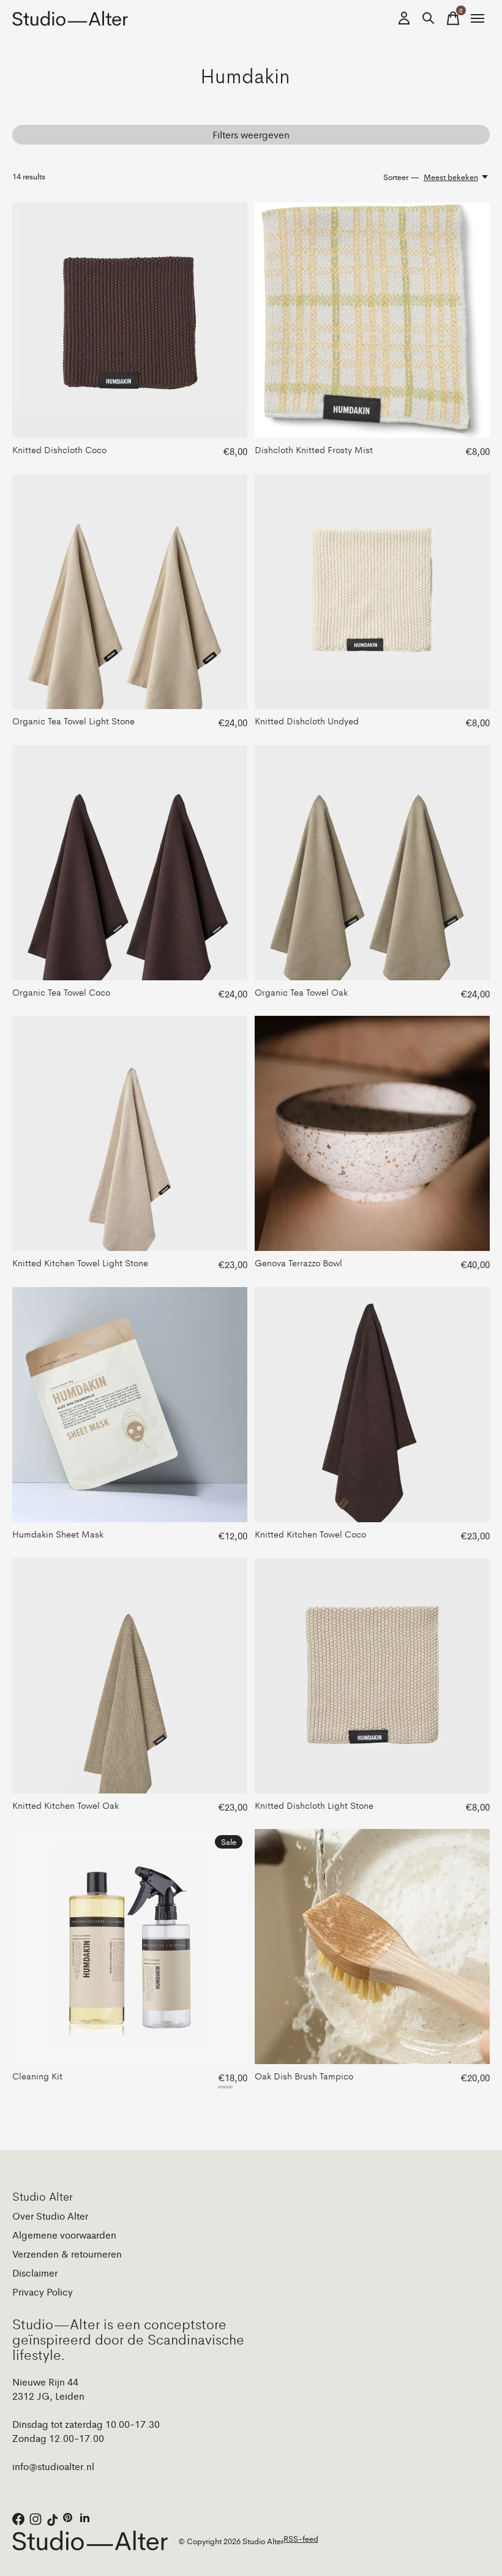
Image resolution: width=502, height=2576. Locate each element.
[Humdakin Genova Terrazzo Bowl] (372, 1133)
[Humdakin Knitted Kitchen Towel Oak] (130, 1676)
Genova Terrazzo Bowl (298, 1262)
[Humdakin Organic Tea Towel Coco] (130, 863)
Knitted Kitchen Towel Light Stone (80, 1262)
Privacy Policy (43, 2292)
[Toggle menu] (478, 18)
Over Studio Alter (50, 2216)
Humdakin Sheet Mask (58, 1534)
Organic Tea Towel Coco (61, 992)
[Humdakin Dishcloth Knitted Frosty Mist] (372, 320)
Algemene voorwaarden (64, 2235)
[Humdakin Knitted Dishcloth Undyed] (372, 591)
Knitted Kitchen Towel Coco (310, 1534)
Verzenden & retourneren (67, 2254)
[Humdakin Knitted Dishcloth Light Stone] (372, 1676)
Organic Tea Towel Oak (301, 992)
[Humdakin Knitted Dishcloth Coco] (130, 320)
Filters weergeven (251, 134)
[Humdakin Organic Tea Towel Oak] (372, 863)
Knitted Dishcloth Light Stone (314, 1805)
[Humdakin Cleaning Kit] (130, 1947)
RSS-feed (301, 2538)
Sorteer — (401, 177)
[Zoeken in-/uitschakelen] (429, 18)
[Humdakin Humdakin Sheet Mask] (130, 1405)
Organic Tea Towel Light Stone (73, 720)
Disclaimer (35, 2273)
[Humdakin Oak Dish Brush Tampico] (372, 1947)
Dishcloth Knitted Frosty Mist (314, 449)
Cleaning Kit (37, 2075)
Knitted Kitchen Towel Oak (66, 1805)
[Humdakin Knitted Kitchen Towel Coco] (372, 1405)
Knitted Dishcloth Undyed (307, 720)
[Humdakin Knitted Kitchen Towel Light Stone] (130, 1133)
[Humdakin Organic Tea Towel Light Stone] (130, 591)
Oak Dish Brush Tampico (304, 2075)
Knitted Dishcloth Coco (59, 449)
